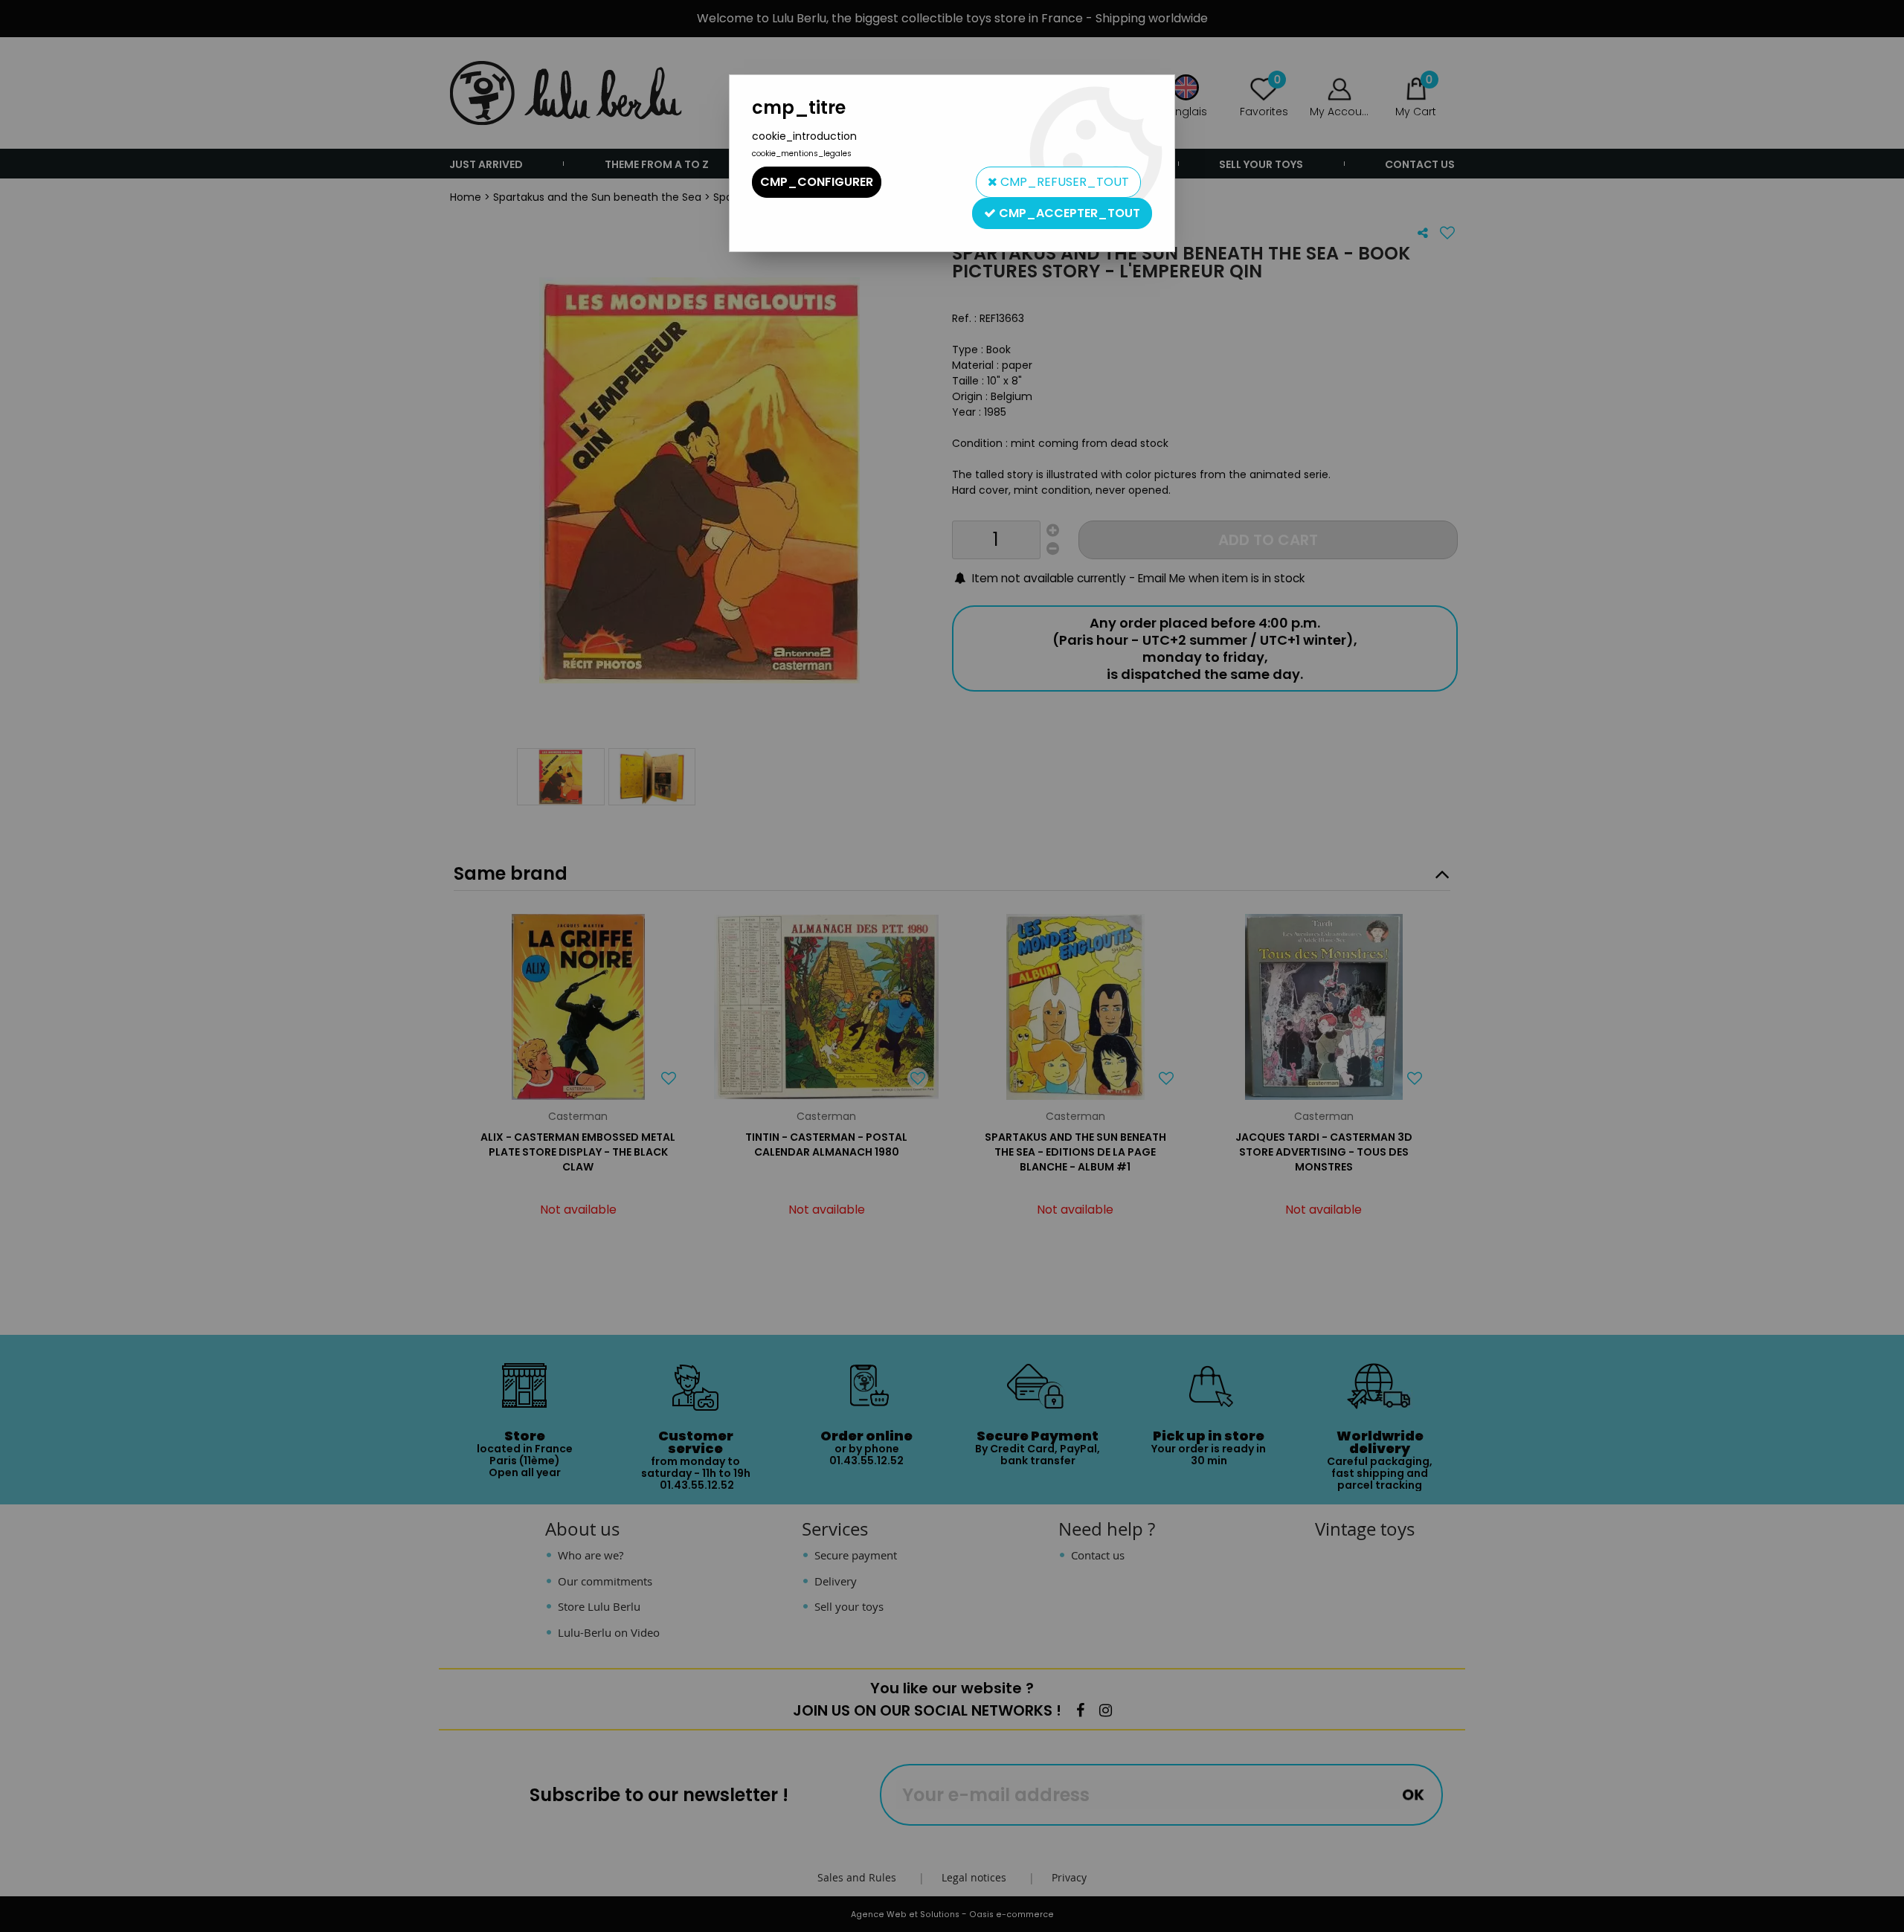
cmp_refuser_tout (1063, 182)
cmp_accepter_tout (1068, 213)
